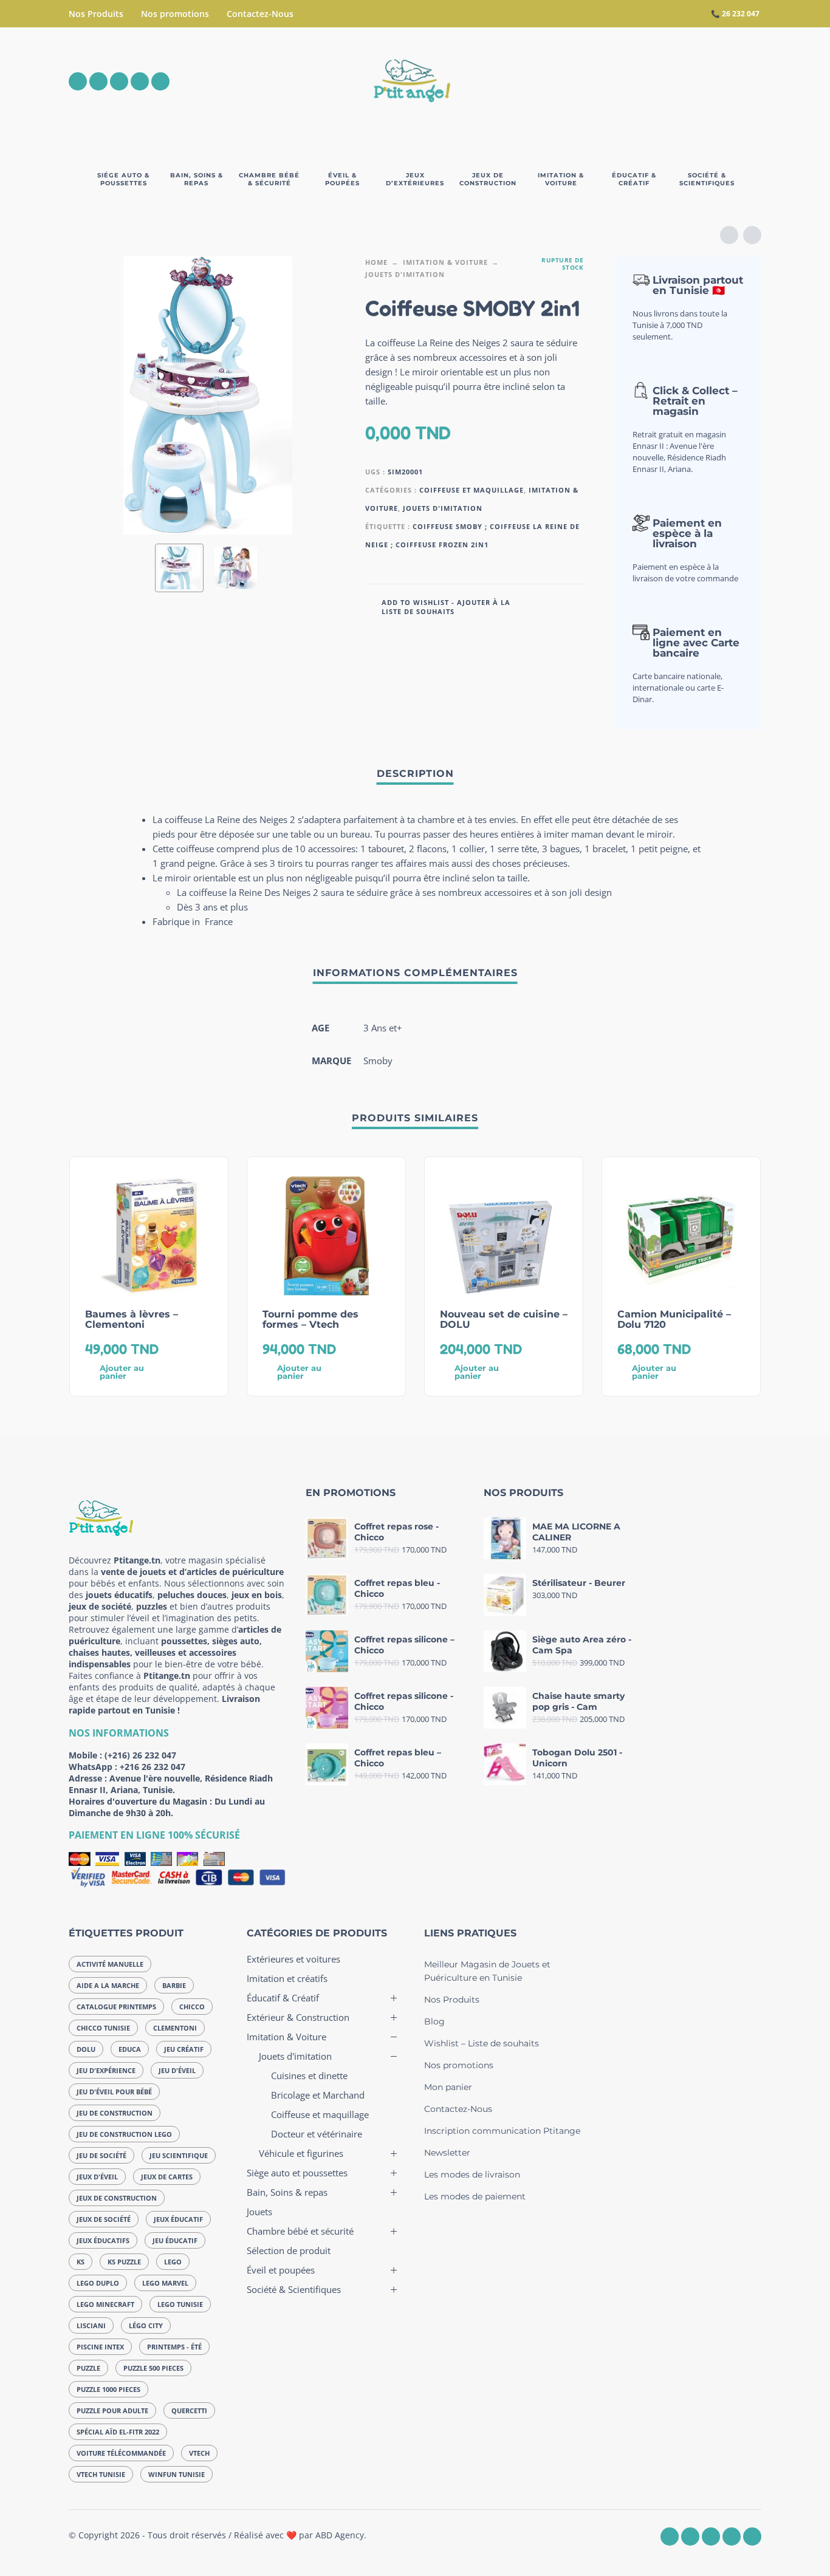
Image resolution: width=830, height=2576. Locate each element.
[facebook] (78, 81)
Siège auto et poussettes (297, 2173)
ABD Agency (340, 2535)
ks (81, 2262)
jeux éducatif (178, 2219)
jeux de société (104, 2219)
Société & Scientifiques (294, 2289)
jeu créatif (184, 2049)
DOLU (86, 2049)
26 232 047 (741, 14)
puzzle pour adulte (112, 2410)
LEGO (173, 2262)
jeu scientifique (179, 2155)
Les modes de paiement (475, 2196)
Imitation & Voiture (445, 262)
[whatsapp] (119, 81)
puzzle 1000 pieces (108, 2389)
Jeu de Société (101, 2155)
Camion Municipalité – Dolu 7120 (674, 1319)
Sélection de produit (289, 2250)
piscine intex (100, 2347)
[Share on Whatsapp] (575, 606)
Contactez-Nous (260, 14)
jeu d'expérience (106, 2070)
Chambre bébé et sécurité (300, 2231)
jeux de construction (117, 2198)
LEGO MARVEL (165, 2283)
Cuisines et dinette (309, 2075)
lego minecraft (105, 2304)
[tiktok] (160, 81)
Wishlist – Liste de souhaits (482, 2043)
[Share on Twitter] (557, 606)
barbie (174, 1985)
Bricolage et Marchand (318, 2095)
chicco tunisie (103, 2028)
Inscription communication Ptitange (502, 2131)
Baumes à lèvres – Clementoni (132, 1319)
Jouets (259, 2212)
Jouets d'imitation (405, 274)
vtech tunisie (101, 2474)
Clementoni (175, 2028)
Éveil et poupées (281, 2270)
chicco (192, 2007)
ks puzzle (124, 2262)
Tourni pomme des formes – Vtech (310, 1319)
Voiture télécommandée (121, 2453)
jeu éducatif (175, 2240)
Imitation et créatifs (287, 1978)
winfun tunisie (177, 2474)
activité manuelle (110, 1964)
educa (130, 2049)
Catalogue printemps (116, 2007)
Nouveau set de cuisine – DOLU (504, 1319)
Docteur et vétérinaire (317, 2134)
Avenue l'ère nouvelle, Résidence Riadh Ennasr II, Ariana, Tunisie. (171, 1784)
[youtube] (140, 81)
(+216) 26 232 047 (140, 1755)
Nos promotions (175, 14)
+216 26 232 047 (153, 1767)
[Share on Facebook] (538, 606)
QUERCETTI (189, 2410)
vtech (199, 2453)
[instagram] (98, 81)
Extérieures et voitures (293, 1959)
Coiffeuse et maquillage (472, 490)
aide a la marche (108, 1985)
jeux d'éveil (97, 2177)
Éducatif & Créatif (283, 1998)
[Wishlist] (650, 81)
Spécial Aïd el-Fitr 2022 (118, 2432)
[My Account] (719, 81)
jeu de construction (115, 2113)
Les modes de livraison (472, 2175)
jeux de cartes (167, 2177)
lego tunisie (180, 2304)
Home (376, 262)
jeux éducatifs (103, 2240)
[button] (685, 81)
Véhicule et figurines (301, 2153)
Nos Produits (96, 14)
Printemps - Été (174, 2347)
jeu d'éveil (177, 2070)
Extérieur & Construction (298, 2017)
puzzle (88, 2368)
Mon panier (448, 2087)
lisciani (91, 2325)
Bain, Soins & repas (287, 2192)
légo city (146, 2325)
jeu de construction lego (124, 2134)
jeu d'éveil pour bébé (114, 2092)
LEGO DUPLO (98, 2283)
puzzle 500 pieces (153, 2368)
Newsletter (447, 2153)
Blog (434, 2021)
